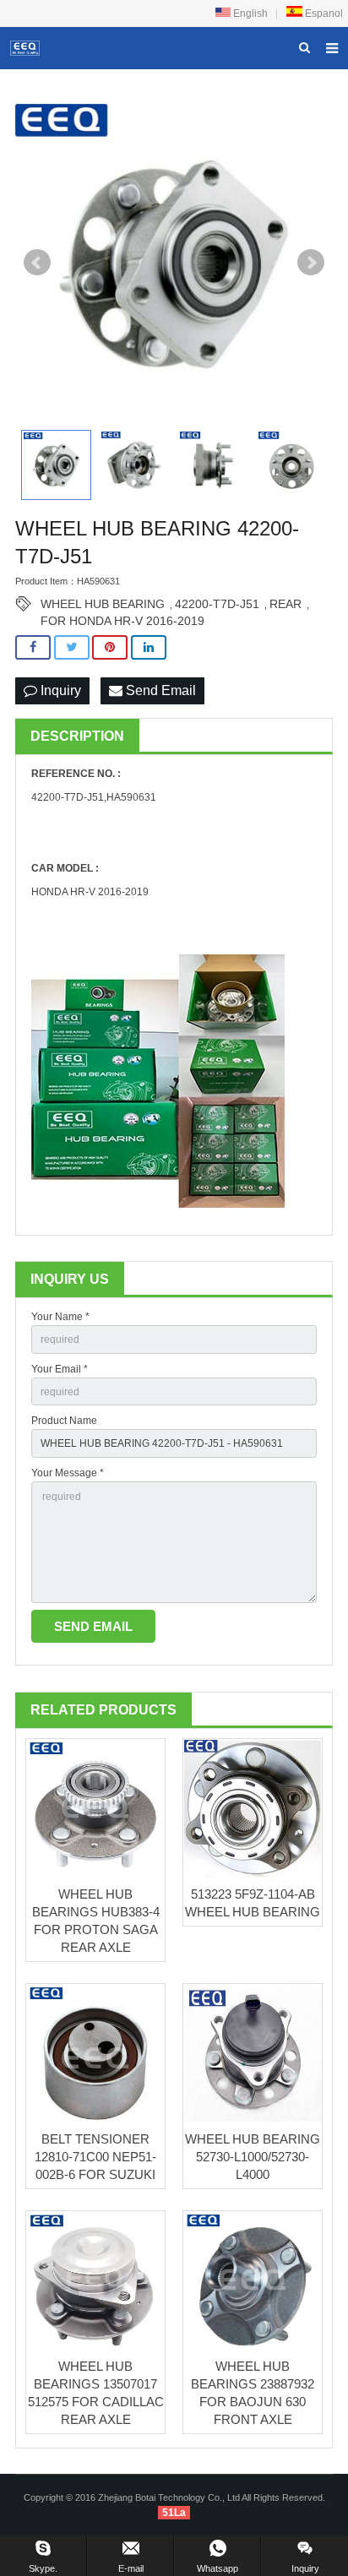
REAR (285, 604)
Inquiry (59, 690)
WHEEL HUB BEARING (103, 604)
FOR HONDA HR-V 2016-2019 (122, 621)
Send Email (159, 690)
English (249, 14)
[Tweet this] (72, 647)
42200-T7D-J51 (217, 604)
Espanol (323, 14)
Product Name (64, 1421)
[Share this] (33, 647)
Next (311, 263)
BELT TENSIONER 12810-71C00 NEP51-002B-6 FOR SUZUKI (95, 2157)
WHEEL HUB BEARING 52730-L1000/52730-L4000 (253, 2157)
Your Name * (60, 1317)
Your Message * (68, 1473)
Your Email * (60, 1369)
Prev (37, 263)
